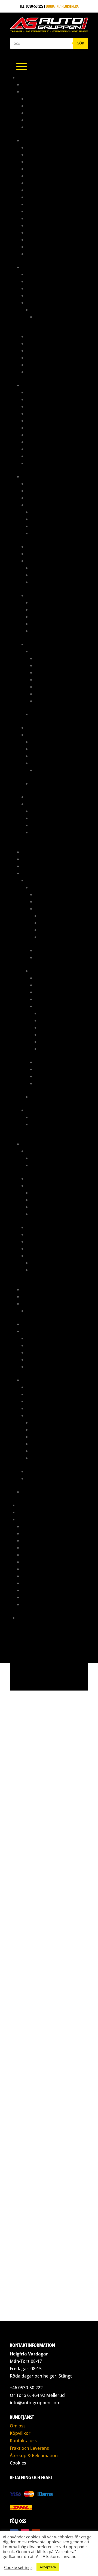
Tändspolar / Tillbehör (51, 526)
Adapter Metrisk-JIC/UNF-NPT (51, 392)
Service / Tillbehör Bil (41, 1331)
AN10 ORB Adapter (42, 169)
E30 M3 (41, 317)
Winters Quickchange (40, 1492)
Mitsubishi (35, 880)
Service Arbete (35, 1576)
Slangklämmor (39, 1359)
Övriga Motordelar (56, 923)
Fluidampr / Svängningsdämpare (55, 1227)
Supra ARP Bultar (46, 1165)
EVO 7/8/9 (39, 971)
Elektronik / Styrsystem (47, 1394)
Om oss (18, 2426)
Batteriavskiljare (42, 483)
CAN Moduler (38, 491)
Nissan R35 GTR (44, 1117)
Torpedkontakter (46, 582)
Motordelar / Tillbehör (56, 909)
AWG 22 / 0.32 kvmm (52, 694)
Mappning (26, 1505)
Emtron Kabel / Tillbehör (53, 749)
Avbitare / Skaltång (48, 811)
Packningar (50, 930)
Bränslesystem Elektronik (49, 281)
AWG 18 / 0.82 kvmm (51, 680)
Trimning (30, 1604)
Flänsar (38, 1214)
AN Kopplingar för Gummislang (54, 147)
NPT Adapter (37, 239)
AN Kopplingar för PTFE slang (52, 154)
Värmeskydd (37, 463)
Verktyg (33, 372)
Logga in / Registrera (62, 6)
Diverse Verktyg (44, 818)
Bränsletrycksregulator (48, 288)
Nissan (32, 1110)
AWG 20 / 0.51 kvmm (52, 687)
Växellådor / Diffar (52, 957)
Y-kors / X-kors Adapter (47, 254)
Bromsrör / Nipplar (44, 413)
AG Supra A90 (34, 84)
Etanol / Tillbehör (46, 512)
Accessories (46, 770)
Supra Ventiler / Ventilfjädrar (57, 1270)
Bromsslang (37, 421)
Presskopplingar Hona (46, 456)
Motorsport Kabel (42, 644)
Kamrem (33, 1338)
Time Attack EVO (31, 1512)
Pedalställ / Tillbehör (41, 1289)
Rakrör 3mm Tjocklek (45, 120)
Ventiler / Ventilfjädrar (47, 1256)
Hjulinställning (36, 1540)
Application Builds (47, 742)
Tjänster (25, 1519)
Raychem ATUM (43, 602)
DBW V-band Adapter (48, 1207)
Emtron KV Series (45, 756)
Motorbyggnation (37, 1562)
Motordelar (32, 1144)
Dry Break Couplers (44, 218)
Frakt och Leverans (29, 2448)
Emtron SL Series (45, 783)
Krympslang (37, 595)
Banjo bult (36, 406)
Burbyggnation (35, 1526)
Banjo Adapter (39, 399)
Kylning (42, 901)
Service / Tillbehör (43, 1471)
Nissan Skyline (43, 1124)
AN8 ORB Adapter (41, 204)
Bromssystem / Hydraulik (44, 385)
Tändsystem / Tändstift (55, 1069)
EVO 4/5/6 (39, 887)
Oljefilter (35, 1345)
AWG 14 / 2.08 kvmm (51, 665)
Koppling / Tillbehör (53, 992)
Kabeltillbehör (39, 546)
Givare (32, 505)
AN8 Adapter (37, 197)
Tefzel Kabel (41, 651)
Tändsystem (36, 797)
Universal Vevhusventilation (51, 1311)
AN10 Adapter (38, 162)
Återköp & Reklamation (34, 2456)
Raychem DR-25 (43, 609)
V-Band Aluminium (42, 127)
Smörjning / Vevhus (56, 937)
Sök (81, 43)
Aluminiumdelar (36, 91)
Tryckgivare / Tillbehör (51, 533)
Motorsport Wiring (39, 1569)
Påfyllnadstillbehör (44, 350)
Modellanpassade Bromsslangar (55, 435)
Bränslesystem (35, 267)
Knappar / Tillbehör (44, 554)
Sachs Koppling (36, 1324)
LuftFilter (35, 1234)
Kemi (26, 866)
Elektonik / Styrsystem (55, 894)
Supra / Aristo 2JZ (38, 1380)
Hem (18, 1787)
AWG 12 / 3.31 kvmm (51, 658)
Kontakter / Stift (41, 561)
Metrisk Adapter (41, 232)
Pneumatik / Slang (38, 1296)
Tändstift (34, 1367)
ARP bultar (36, 1151)
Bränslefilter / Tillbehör (48, 274)
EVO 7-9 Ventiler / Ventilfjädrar (58, 1263)
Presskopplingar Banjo (47, 442)
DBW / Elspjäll (39, 1185)
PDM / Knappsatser (43, 727)
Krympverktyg (43, 825)
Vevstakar (48, 1049)
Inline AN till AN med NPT (48, 225)
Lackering (31, 1548)
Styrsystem (36, 735)
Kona (31, 113)
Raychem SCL (42, 631)
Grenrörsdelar (35, 859)
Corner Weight (35, 1533)
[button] (18, 1703)
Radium (28, 1304)
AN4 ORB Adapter (41, 176)
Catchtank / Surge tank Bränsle (54, 295)
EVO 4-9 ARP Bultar (47, 1158)
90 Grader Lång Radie (45, 106)
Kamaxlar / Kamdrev (57, 916)
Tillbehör (35, 365)
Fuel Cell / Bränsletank (47, 336)
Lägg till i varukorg (44, 1890)
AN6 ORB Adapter (41, 190)
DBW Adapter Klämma (49, 1200)
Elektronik (31, 476)
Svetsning (30, 1590)
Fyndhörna (31, 852)
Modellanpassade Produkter (47, 873)
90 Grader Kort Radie (45, 99)
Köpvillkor (20, 2433)
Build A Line (36, 428)
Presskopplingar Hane (46, 449)
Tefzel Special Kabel (48, 714)
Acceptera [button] (48, 2567)
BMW (35, 310)
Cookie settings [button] (18, 2567)
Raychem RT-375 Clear (49, 624)
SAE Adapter (37, 247)
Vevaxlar (47, 1042)
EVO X (35, 1097)
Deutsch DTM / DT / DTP (50, 568)
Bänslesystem (38, 1387)
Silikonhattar (38, 1241)
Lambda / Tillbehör (47, 519)
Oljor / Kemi (37, 1352)
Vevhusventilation (50, 1083)
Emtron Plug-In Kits (48, 763)
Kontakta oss (29, 1618)
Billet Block (37, 1178)
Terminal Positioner (48, 832)
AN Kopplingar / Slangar (44, 140)
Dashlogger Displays (45, 498)
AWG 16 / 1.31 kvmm (51, 672)
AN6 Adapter (37, 183)
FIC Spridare (37, 302)
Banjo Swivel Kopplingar (48, 211)
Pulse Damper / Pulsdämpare (52, 358)
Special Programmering (43, 1583)
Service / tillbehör (51, 950)
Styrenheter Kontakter (50, 575)
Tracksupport (34, 1597)
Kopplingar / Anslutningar (50, 343)
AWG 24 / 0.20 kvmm (52, 701)
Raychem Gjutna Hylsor (51, 617)
